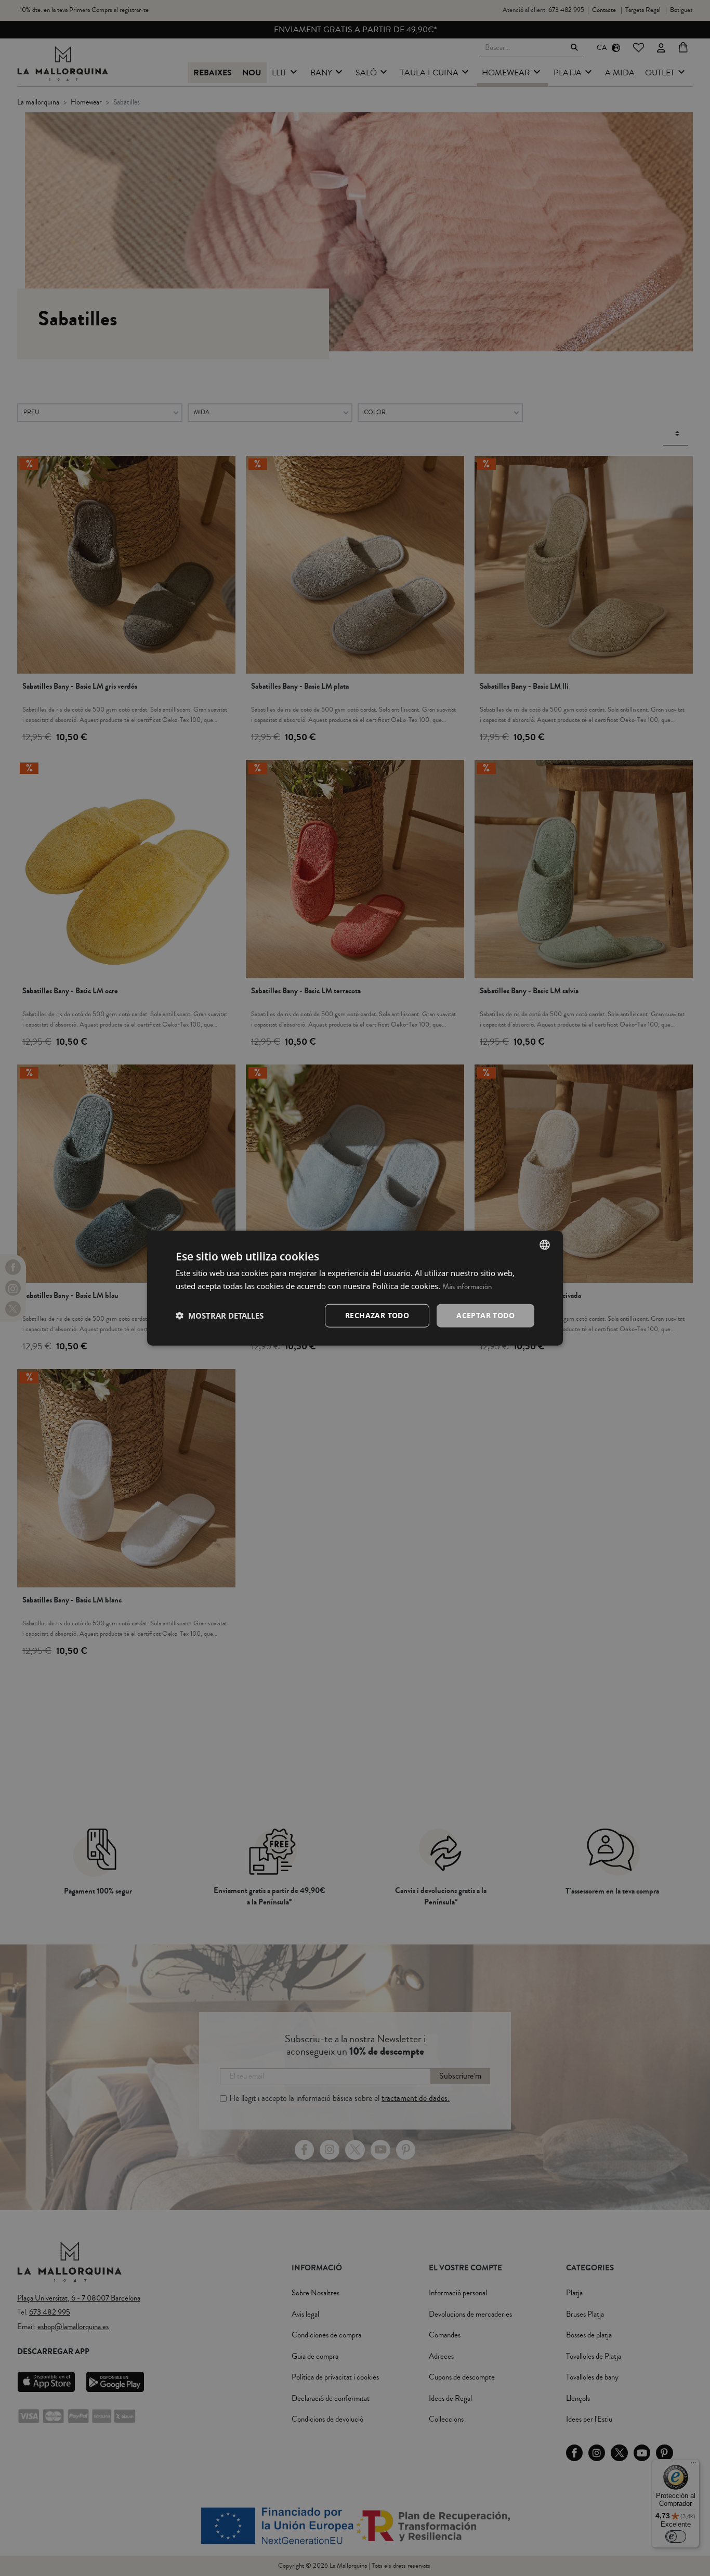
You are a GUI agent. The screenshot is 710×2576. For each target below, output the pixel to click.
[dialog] (355, 1288)
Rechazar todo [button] (377, 1315)
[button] (220, 1316)
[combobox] (545, 1245)
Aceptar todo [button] (485, 1315)
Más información (467, 1287)
